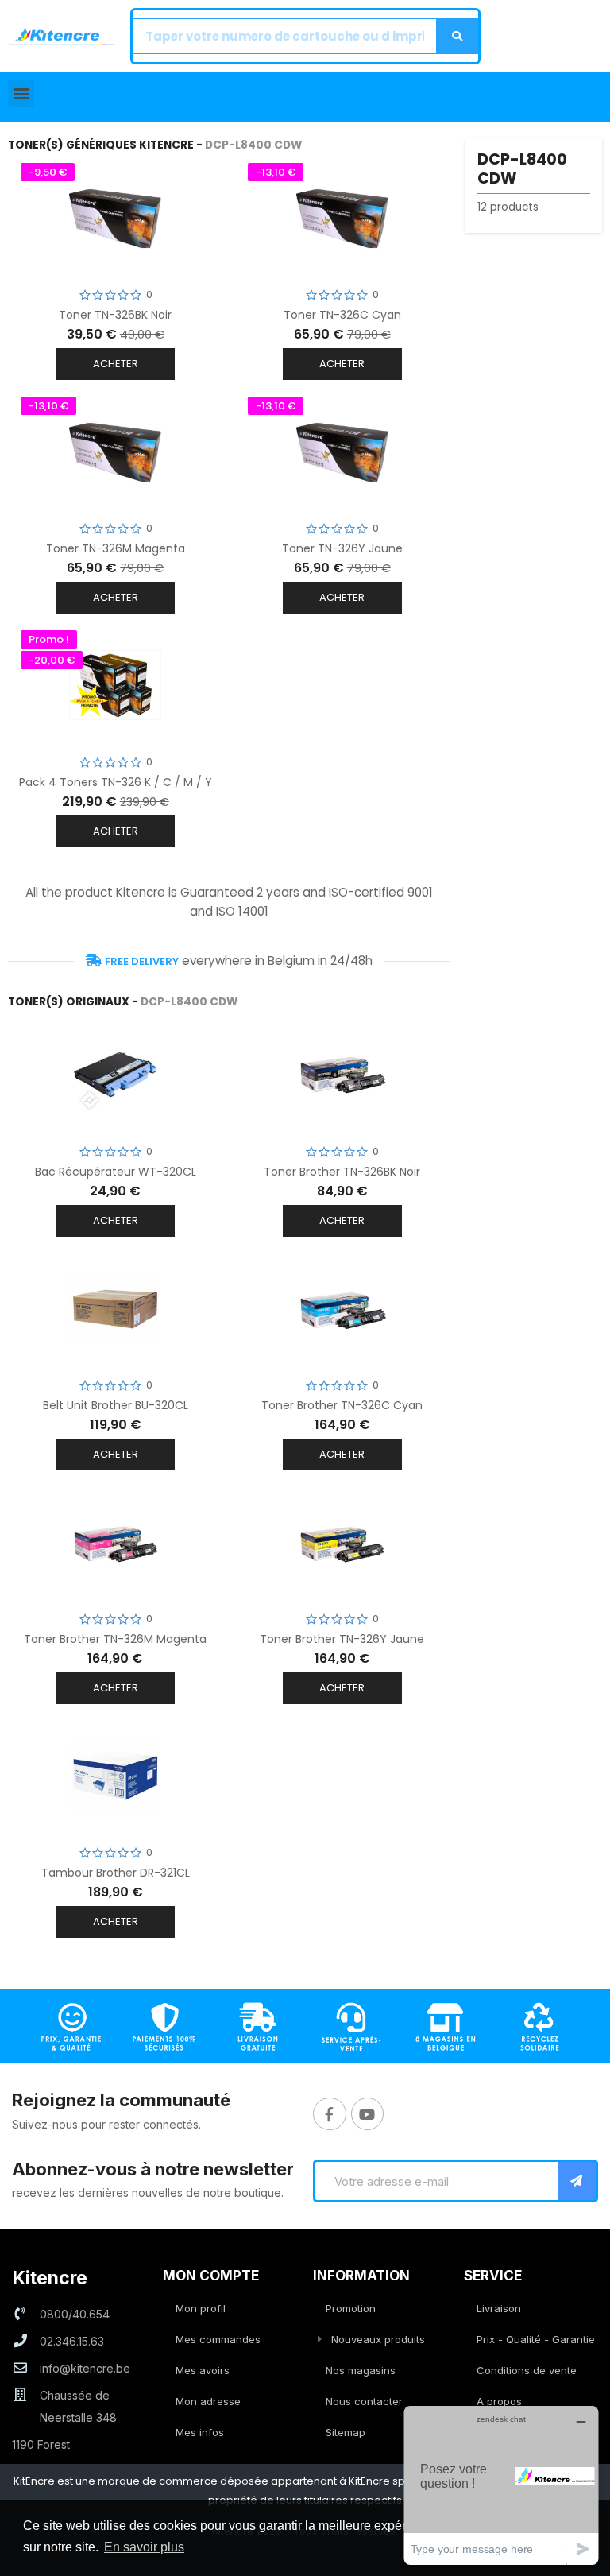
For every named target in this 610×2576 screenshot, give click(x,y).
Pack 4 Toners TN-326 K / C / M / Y (116, 782)
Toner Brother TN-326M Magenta (115, 1639)
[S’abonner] (577, 2181)
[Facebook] (330, 2114)
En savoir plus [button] (144, 2547)
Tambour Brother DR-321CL (116, 1873)
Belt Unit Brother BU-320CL (116, 1405)
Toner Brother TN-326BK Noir (342, 1172)
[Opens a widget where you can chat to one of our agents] (501, 2485)
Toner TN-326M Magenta (116, 548)
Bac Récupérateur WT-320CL (116, 1172)
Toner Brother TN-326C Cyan (342, 1405)
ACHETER (116, 364)
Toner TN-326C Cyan (342, 315)
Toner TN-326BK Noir (115, 315)
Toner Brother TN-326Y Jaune (342, 1639)
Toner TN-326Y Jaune (342, 548)
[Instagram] (368, 2114)
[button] (21, 93)
